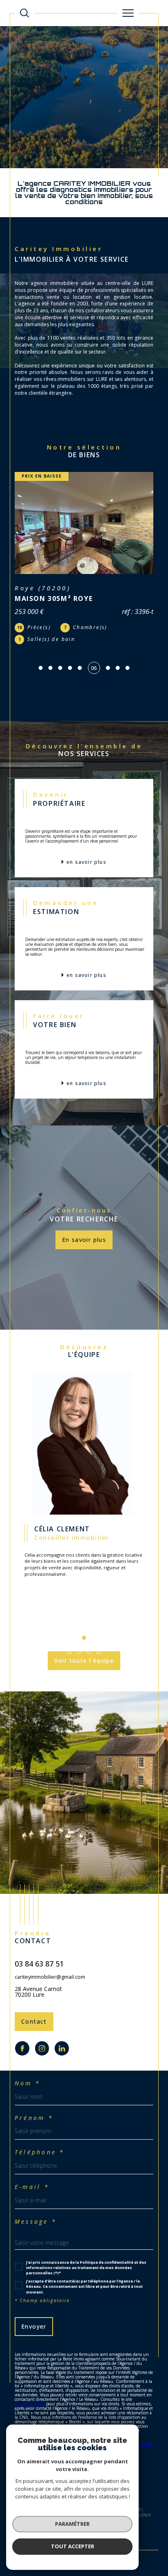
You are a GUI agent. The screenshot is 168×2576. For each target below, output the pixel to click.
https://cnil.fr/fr (30, 2380)
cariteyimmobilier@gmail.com (50, 1953)
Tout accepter (73, 2546)
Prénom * (34, 2094)
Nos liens (140, 2491)
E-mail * (32, 2163)
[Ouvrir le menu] (128, 13)
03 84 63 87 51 (39, 1940)
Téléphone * (40, 2128)
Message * (36, 2198)
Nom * (28, 2059)
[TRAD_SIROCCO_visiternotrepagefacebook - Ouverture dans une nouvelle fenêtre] (22, 2024)
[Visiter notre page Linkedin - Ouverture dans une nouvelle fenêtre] (62, 2024)
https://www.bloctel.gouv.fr (64, 2402)
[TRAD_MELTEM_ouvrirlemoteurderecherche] (24, 13)
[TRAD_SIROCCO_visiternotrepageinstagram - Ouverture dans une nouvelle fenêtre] (42, 2024)
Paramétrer (72, 2524)
